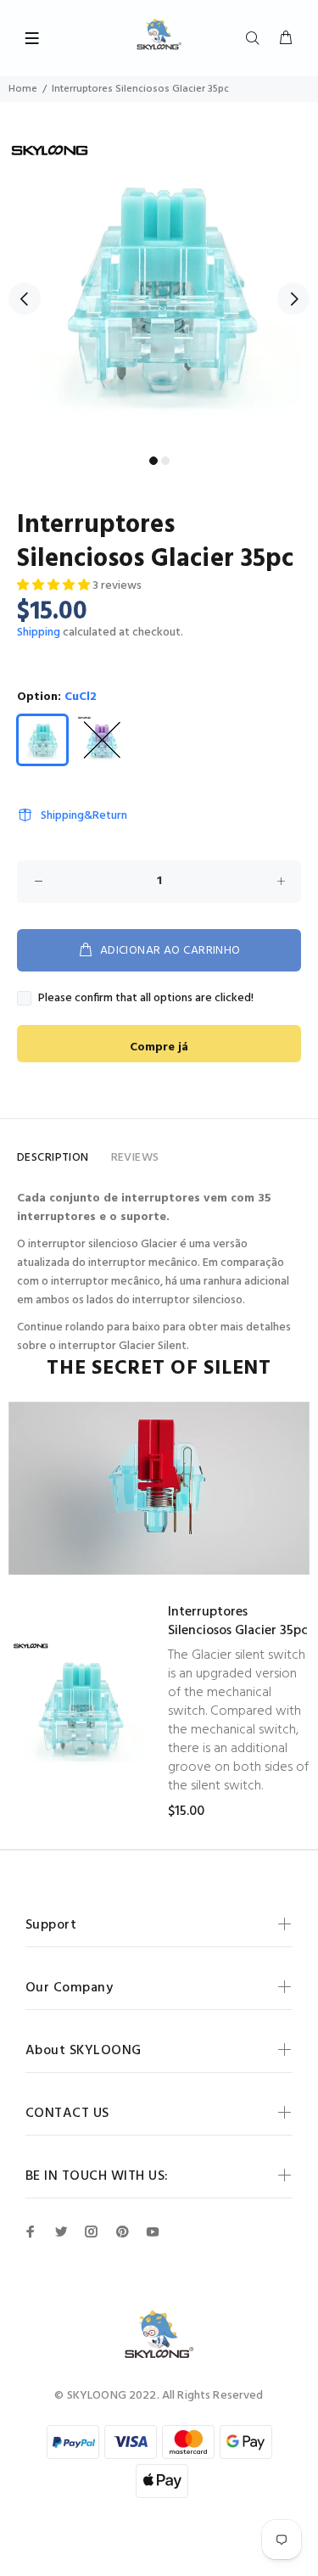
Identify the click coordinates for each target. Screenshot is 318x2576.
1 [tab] (153, 461)
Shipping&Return (84, 816)
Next (293, 299)
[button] (55, 586)
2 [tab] (165, 461)
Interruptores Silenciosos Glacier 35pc (238, 1621)
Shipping (39, 633)
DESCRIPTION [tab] (53, 1158)
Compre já (159, 1047)
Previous (25, 299)
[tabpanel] (159, 289)
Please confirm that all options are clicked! (146, 999)
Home (23, 89)
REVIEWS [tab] (135, 1158)
